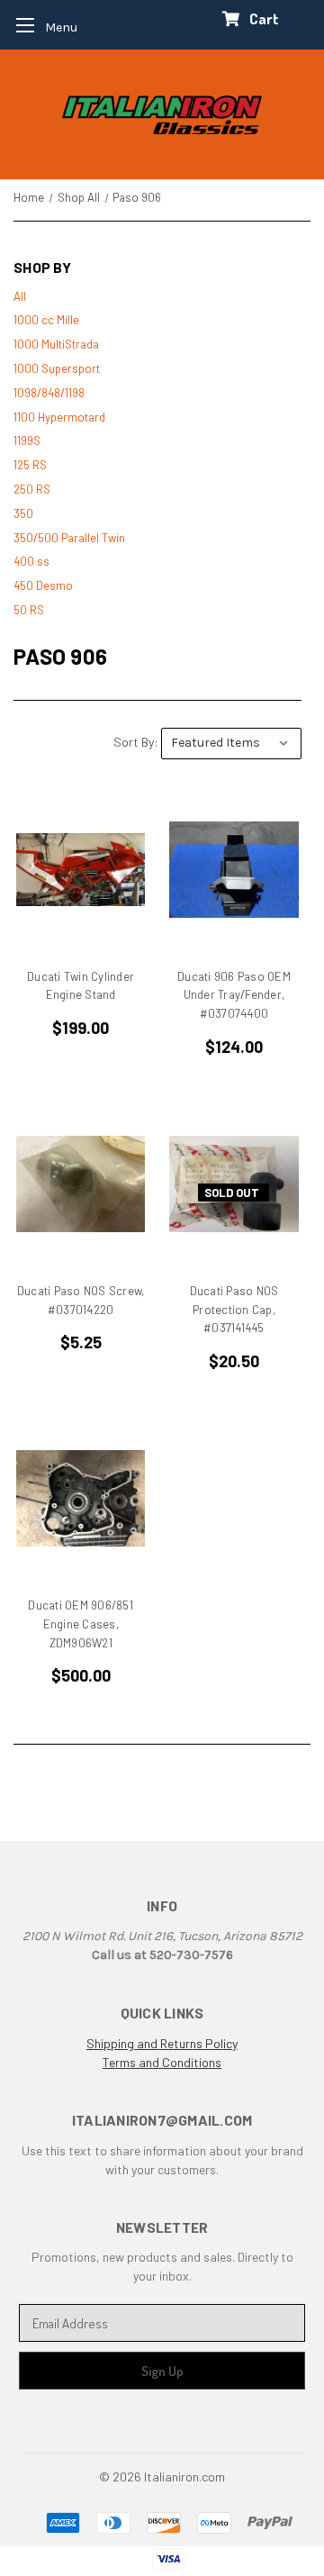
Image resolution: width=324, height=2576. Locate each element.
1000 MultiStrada (56, 344)
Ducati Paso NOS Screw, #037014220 (81, 1300)
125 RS (30, 465)
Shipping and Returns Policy (162, 2043)
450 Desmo (43, 585)
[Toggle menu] (41, 25)
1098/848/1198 (49, 393)
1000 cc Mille (46, 320)
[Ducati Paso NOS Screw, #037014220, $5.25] (81, 1184)
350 (23, 513)
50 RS (29, 610)
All (20, 296)
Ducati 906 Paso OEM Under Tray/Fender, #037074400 (234, 995)
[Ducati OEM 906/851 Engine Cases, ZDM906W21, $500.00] (81, 1498)
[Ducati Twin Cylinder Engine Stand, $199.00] (81, 870)
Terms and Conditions (162, 2062)
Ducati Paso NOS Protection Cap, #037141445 (234, 1310)
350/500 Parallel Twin (69, 538)
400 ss (31, 561)
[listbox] (231, 744)
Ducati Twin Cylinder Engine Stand (81, 986)
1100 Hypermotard (59, 417)
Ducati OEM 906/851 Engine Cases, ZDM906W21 (81, 1624)
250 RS (32, 489)
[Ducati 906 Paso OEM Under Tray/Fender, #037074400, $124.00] (234, 870)
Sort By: (136, 742)
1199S (27, 440)
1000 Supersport (57, 368)
